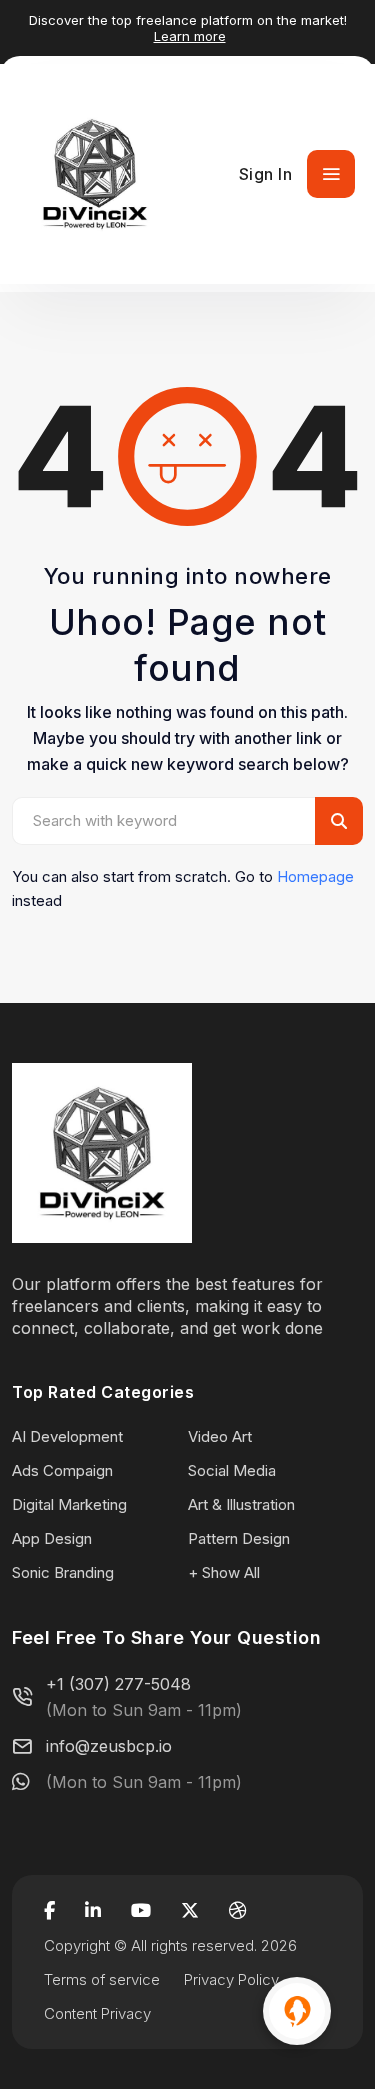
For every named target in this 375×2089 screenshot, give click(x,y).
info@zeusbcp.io (109, 1746)
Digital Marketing (69, 1504)
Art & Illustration (241, 1504)
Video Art (220, 1436)
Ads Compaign (62, 1470)
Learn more (190, 36)
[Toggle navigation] (331, 174)
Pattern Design (239, 1538)
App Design (52, 1538)
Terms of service (102, 1979)
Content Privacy (97, 2013)
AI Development (67, 1436)
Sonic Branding (63, 1572)
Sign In (266, 174)
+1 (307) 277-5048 (118, 1684)
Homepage (315, 876)
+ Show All (224, 1572)
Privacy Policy (231, 1979)
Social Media (232, 1470)
